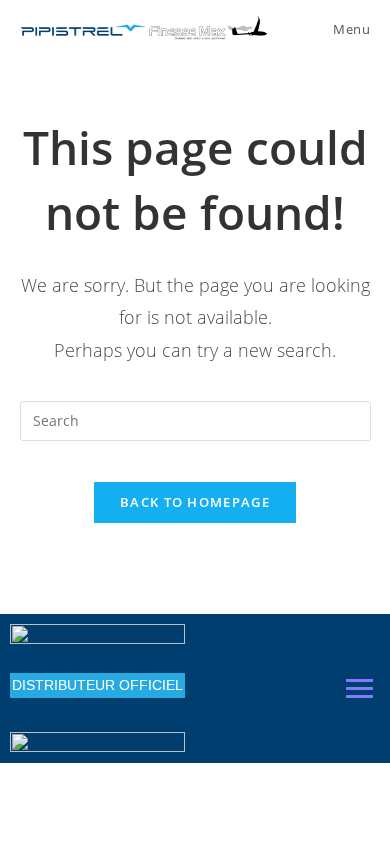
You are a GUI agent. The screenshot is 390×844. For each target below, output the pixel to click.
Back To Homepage (195, 502)
